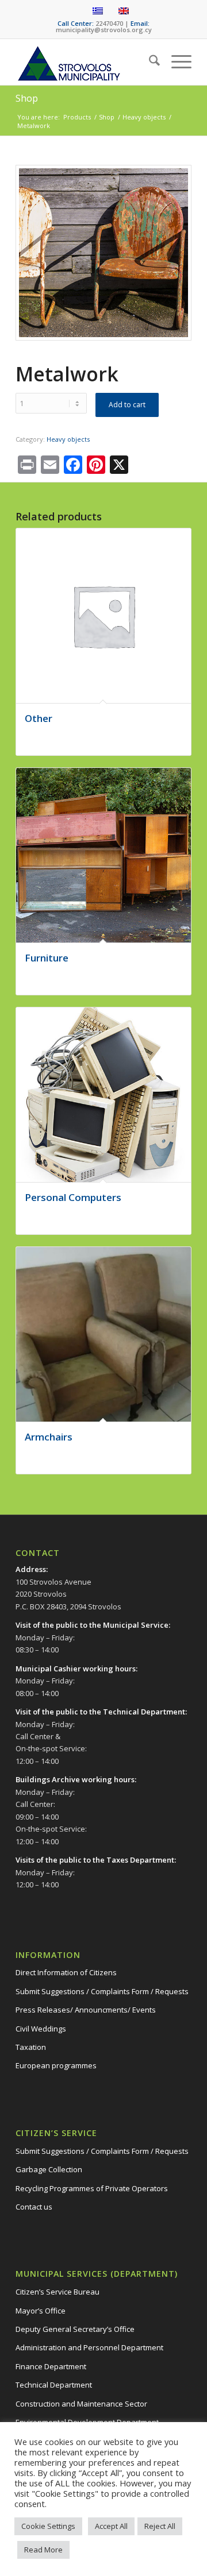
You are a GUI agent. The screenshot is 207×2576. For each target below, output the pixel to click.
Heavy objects (68, 439)
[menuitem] (149, 62)
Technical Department (54, 2385)
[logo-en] (86, 62)
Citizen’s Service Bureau (57, 2292)
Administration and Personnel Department (89, 2347)
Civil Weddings (41, 2029)
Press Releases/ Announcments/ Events (86, 2010)
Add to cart (127, 405)
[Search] (149, 62)
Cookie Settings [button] (48, 2526)
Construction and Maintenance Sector (81, 2404)
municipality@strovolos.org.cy (104, 30)
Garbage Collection (49, 2169)
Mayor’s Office (41, 2311)
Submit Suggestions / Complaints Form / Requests (102, 1991)
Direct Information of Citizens (66, 1972)
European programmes (56, 2065)
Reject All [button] (160, 2526)
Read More (43, 2550)
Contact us (34, 2207)
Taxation (31, 2047)
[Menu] (176, 62)
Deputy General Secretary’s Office (75, 2329)
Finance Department (51, 2366)
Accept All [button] (111, 2526)
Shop (27, 98)
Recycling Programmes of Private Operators (92, 2188)
